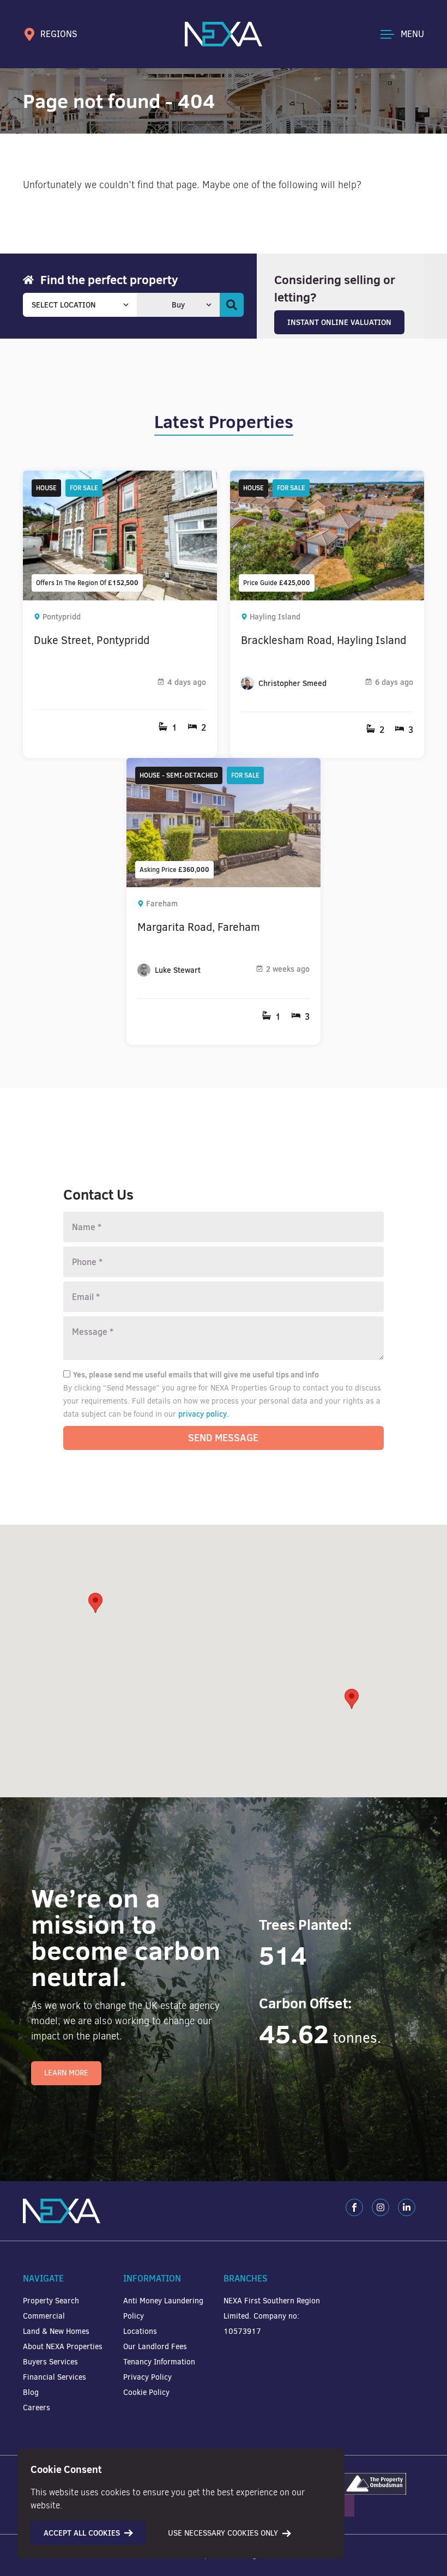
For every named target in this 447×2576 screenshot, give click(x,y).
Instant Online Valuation (339, 322)
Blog (31, 2393)
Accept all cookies (82, 2533)
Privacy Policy (147, 2377)
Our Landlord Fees (155, 2347)
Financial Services (55, 2377)
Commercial (44, 2316)
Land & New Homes (56, 2331)
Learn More (66, 2073)
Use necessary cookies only (223, 2533)
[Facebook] (354, 2207)
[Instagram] (380, 2207)
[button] (352, 1699)
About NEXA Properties (63, 2347)
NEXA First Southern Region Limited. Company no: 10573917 (272, 2316)
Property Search (51, 2301)
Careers (37, 2408)
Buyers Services (50, 2362)
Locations (140, 2331)
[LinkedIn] (407, 2207)
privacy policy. (204, 1414)
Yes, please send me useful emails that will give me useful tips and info (196, 1375)
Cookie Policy (146, 2393)
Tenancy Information (159, 2362)
